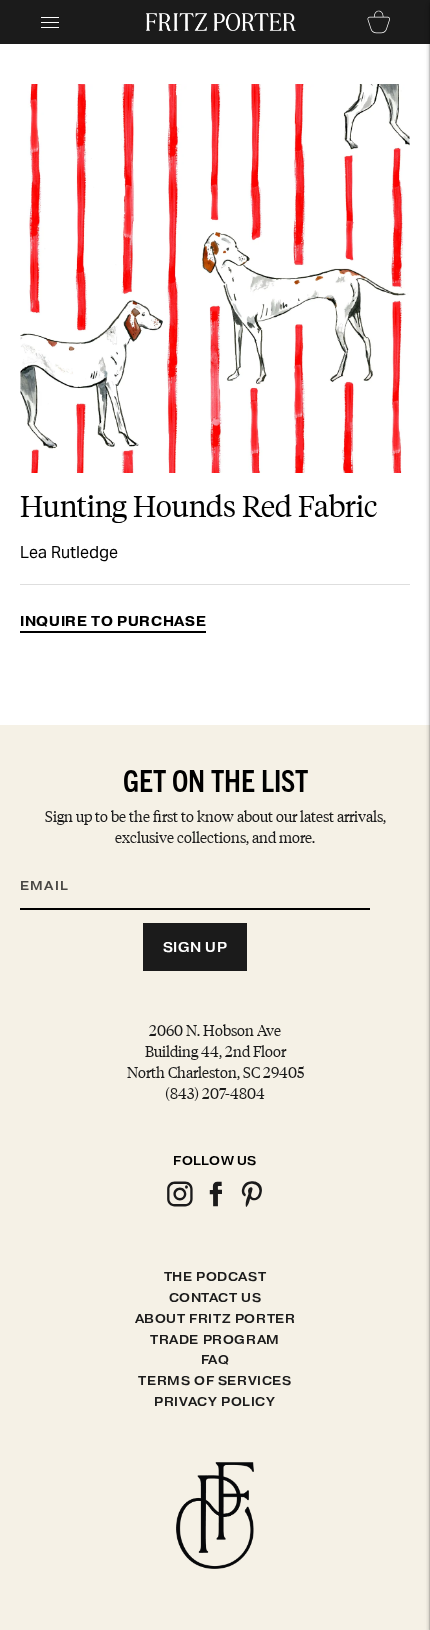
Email (57, 861)
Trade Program (215, 1339)
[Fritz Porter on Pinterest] (251, 1203)
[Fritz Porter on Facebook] (215, 1203)
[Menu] (50, 22)
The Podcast (215, 1276)
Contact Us (215, 1297)
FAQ (215, 1359)
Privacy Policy (214, 1401)
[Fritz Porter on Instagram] (179, 1203)
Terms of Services (214, 1380)
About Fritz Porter (215, 1318)
